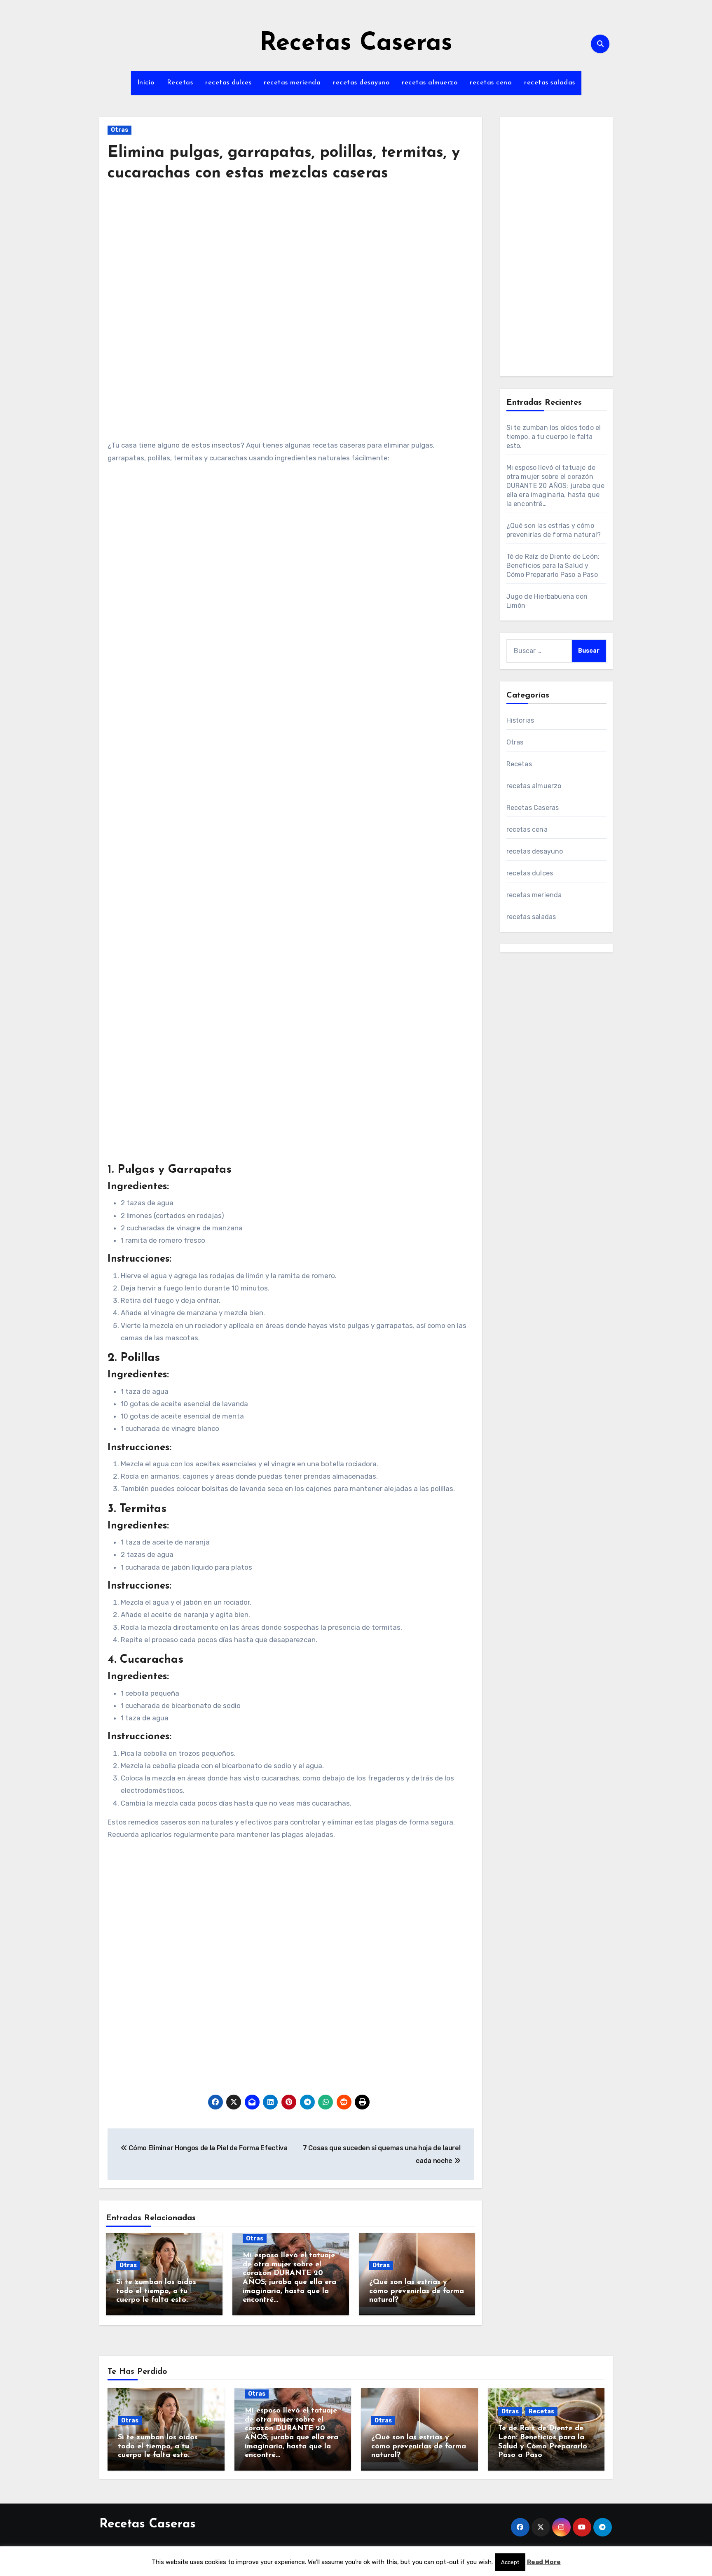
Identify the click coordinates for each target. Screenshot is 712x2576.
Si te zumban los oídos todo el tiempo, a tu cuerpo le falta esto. (156, 2291)
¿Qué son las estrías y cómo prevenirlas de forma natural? (417, 2291)
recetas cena (491, 83)
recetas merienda (292, 83)
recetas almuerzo (430, 83)
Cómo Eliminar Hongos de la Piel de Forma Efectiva (207, 2148)
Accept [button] (510, 2562)
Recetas (180, 83)
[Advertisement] (292, 266)
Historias (520, 720)
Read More (544, 2562)
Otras (119, 130)
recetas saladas (550, 83)
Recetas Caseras (356, 44)
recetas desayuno (361, 83)
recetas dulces (228, 83)
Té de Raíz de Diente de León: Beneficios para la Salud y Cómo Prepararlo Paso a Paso (553, 566)
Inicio (146, 83)
